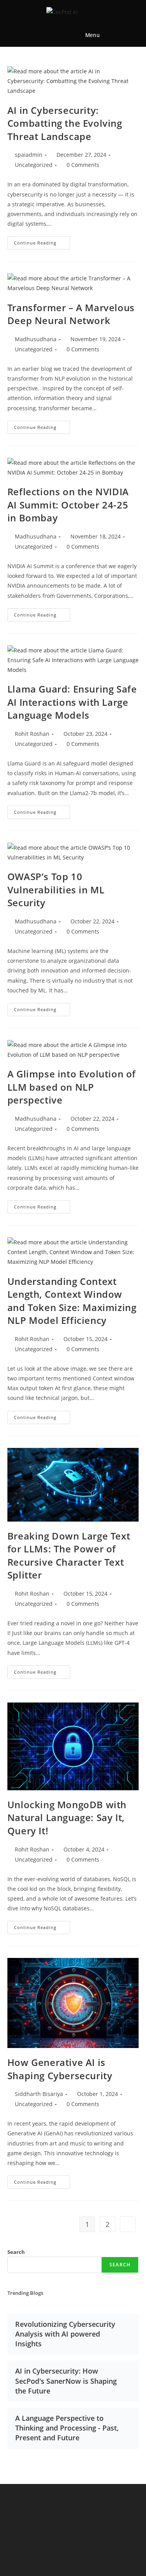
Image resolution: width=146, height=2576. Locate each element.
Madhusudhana (36, 339)
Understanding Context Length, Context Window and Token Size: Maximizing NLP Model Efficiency (72, 1301)
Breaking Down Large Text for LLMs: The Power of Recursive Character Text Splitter (69, 1556)
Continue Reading (42, 241)
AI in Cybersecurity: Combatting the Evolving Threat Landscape (65, 123)
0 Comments (83, 165)
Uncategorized (34, 165)
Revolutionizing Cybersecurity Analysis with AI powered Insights (65, 2334)
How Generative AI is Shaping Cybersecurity (60, 2069)
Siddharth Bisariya (39, 2094)
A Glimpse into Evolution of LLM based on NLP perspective (72, 1087)
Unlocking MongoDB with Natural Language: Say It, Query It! (67, 1818)
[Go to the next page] (128, 2224)
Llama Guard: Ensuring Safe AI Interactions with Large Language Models (72, 702)
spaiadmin (29, 155)
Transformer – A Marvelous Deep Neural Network (71, 314)
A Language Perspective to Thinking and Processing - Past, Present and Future (67, 2428)
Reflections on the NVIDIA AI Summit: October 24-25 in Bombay (68, 505)
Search (16, 2252)
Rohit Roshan (32, 734)
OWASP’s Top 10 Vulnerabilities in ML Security (56, 889)
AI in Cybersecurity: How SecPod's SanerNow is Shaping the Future (66, 2381)
